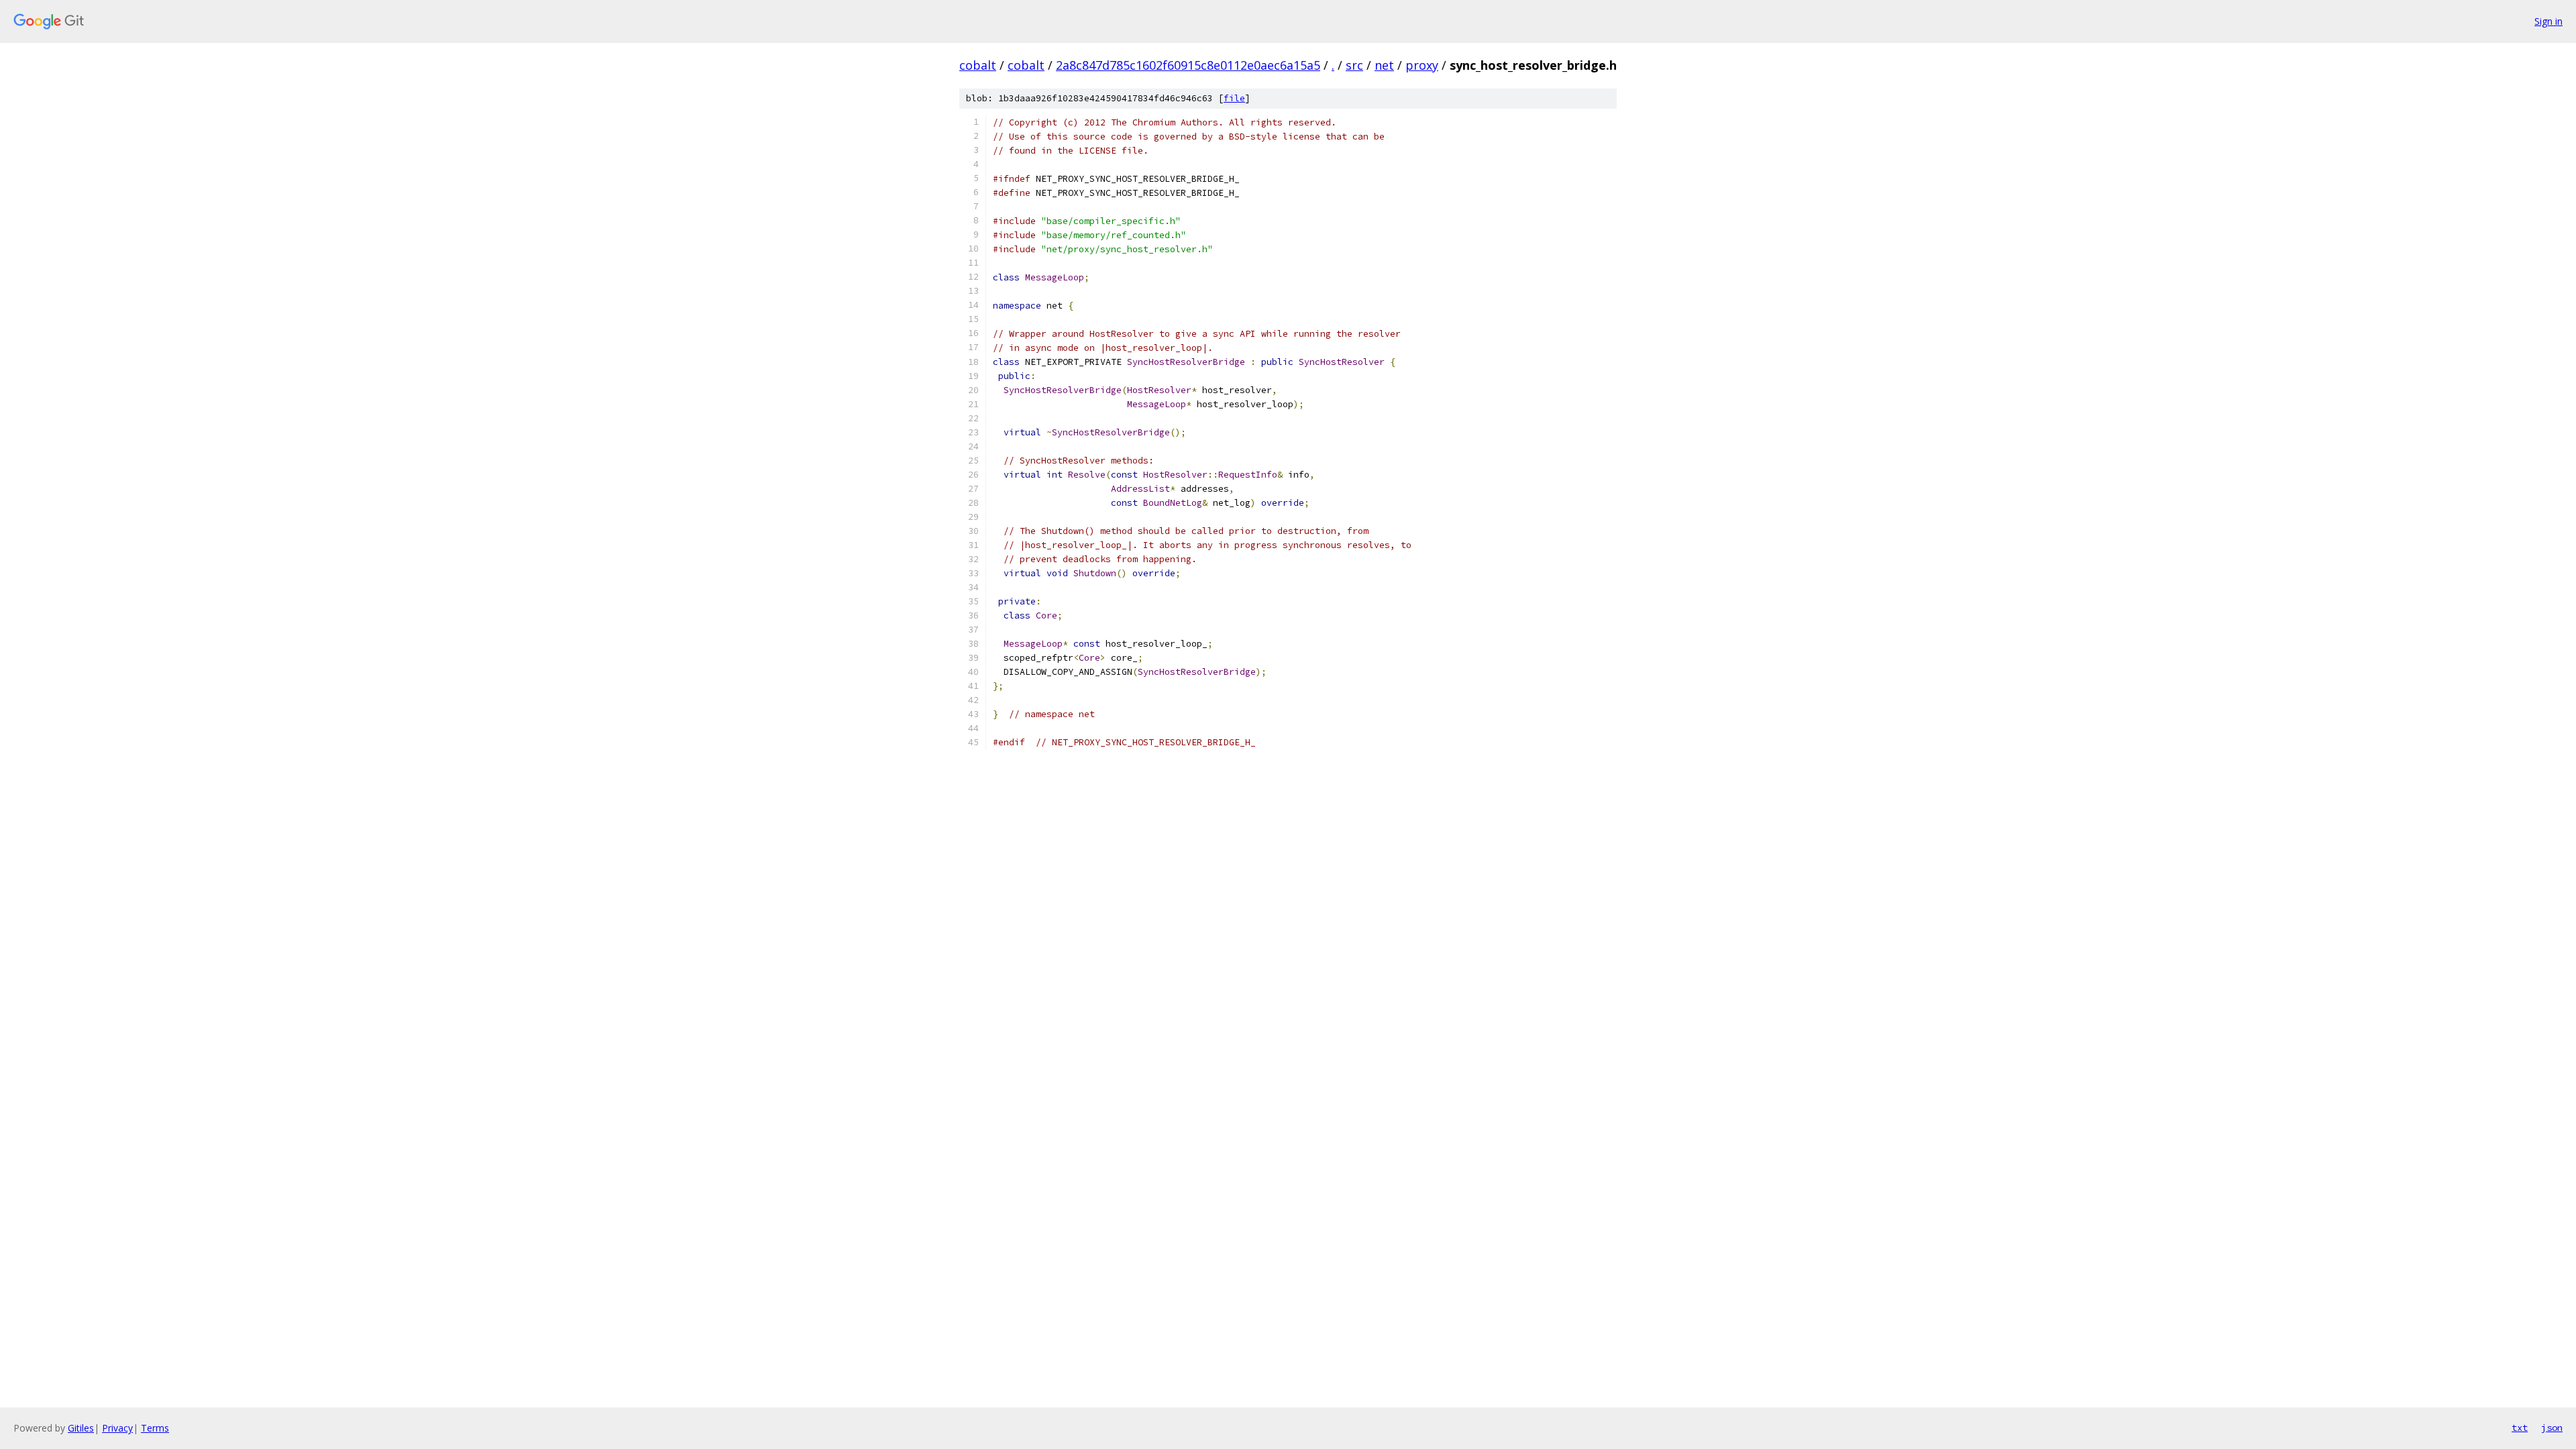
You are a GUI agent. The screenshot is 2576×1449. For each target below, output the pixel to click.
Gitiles (81, 1428)
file (1234, 98)
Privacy (117, 1428)
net (1384, 65)
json (2552, 1428)
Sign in (2548, 21)
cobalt (978, 65)
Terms (155, 1428)
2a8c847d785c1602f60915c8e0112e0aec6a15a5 (1188, 65)
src (1354, 65)
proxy (1422, 65)
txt (2520, 1428)
